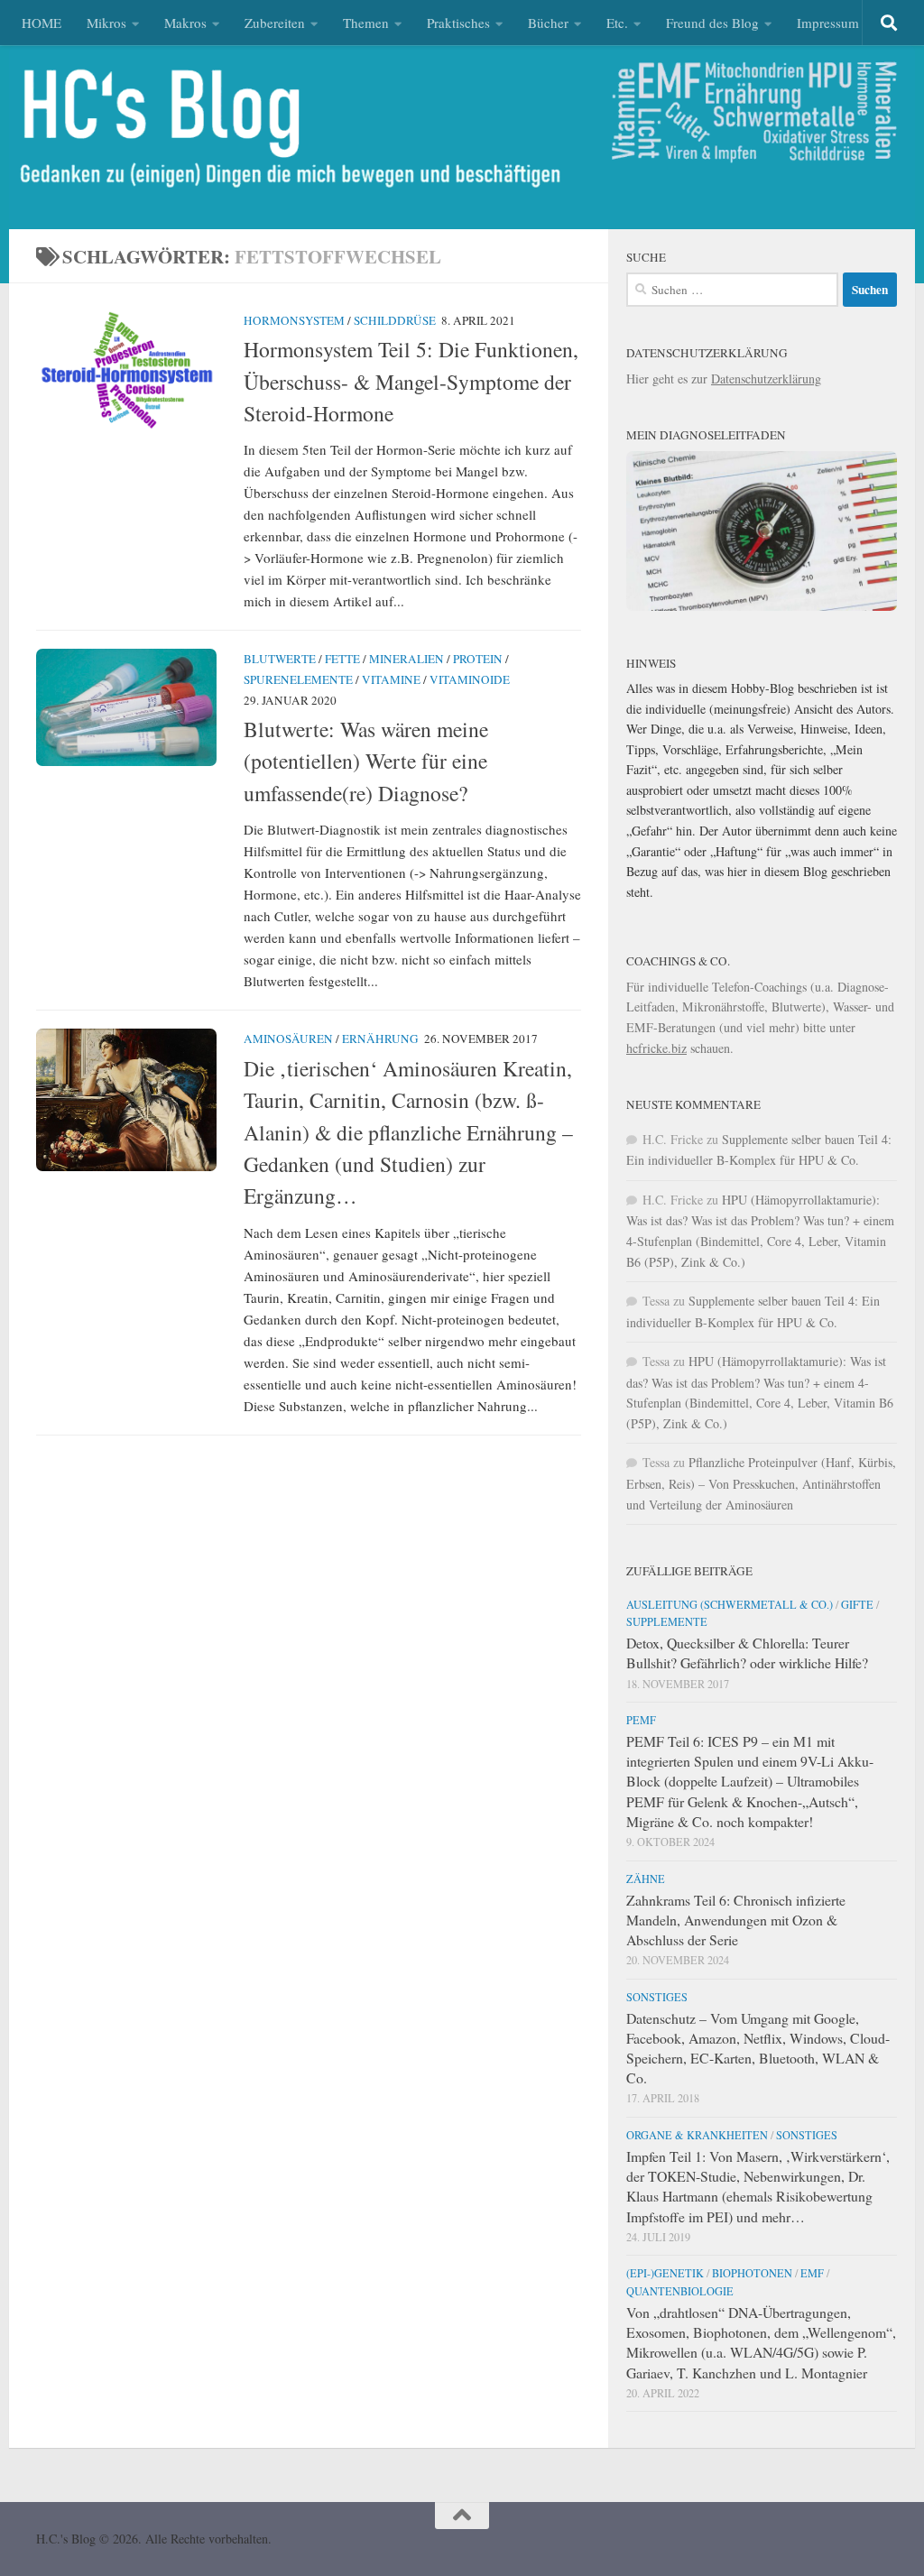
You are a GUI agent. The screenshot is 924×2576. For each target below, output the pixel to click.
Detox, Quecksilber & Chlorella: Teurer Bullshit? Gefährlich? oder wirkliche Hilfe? (747, 1653)
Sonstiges (657, 1997)
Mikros (106, 23)
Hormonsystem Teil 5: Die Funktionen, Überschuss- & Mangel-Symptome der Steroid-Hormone (411, 381)
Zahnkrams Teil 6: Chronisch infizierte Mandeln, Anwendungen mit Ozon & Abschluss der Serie (736, 1920)
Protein (478, 659)
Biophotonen (752, 2273)
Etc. (617, 23)
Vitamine (391, 679)
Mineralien (407, 659)
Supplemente (667, 1621)
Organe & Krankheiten (697, 2135)
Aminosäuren (288, 1039)
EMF (812, 2273)
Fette (342, 659)
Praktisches (458, 23)
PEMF (641, 1720)
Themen (366, 23)
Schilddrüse (395, 320)
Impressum (828, 23)
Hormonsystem (294, 320)
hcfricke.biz (656, 1048)
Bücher (548, 23)
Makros (185, 23)
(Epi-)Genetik (665, 2273)
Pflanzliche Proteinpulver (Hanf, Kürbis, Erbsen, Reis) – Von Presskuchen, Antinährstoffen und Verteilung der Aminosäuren (761, 1483)
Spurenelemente (298, 679)
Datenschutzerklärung (766, 379)
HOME (42, 23)
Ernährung (380, 1039)
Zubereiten (275, 23)
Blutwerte (280, 659)
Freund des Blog (712, 23)
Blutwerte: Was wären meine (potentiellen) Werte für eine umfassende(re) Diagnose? (366, 761)
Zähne (646, 1879)
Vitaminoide (470, 679)
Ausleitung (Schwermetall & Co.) (730, 1604)
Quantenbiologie (680, 2291)
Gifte (857, 1604)
